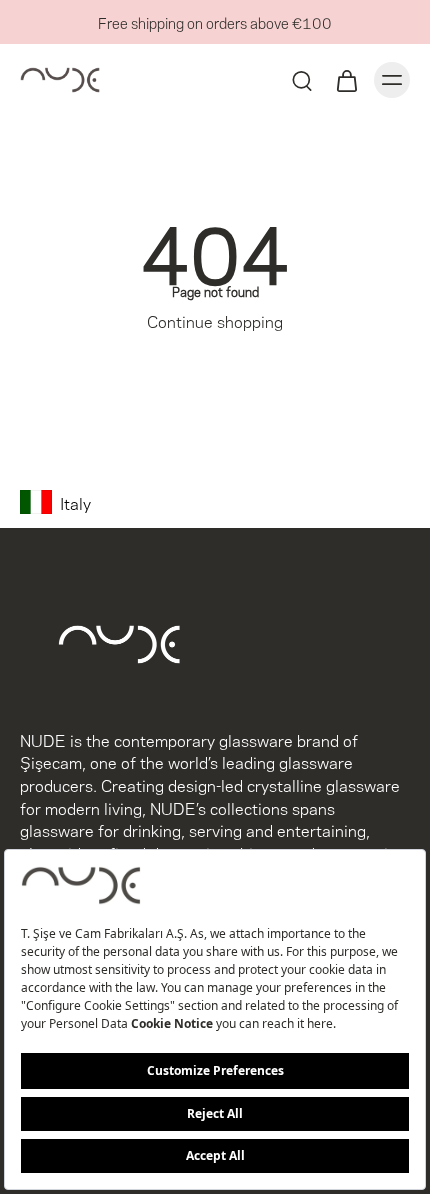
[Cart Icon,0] (346, 80)
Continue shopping (215, 320)
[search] (302, 80)
